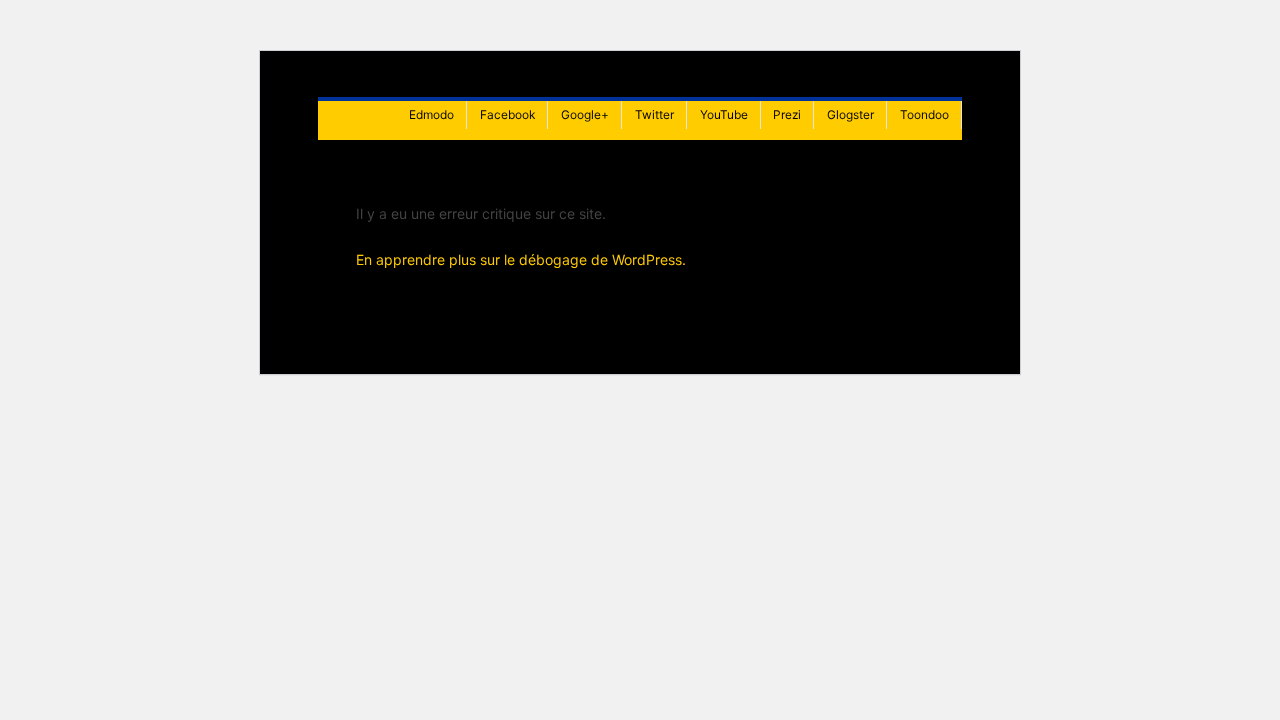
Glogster (850, 114)
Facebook (507, 114)
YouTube (724, 114)
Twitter (654, 114)
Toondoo (924, 114)
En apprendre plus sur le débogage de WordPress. (521, 259)
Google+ (585, 114)
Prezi (787, 114)
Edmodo (431, 114)
